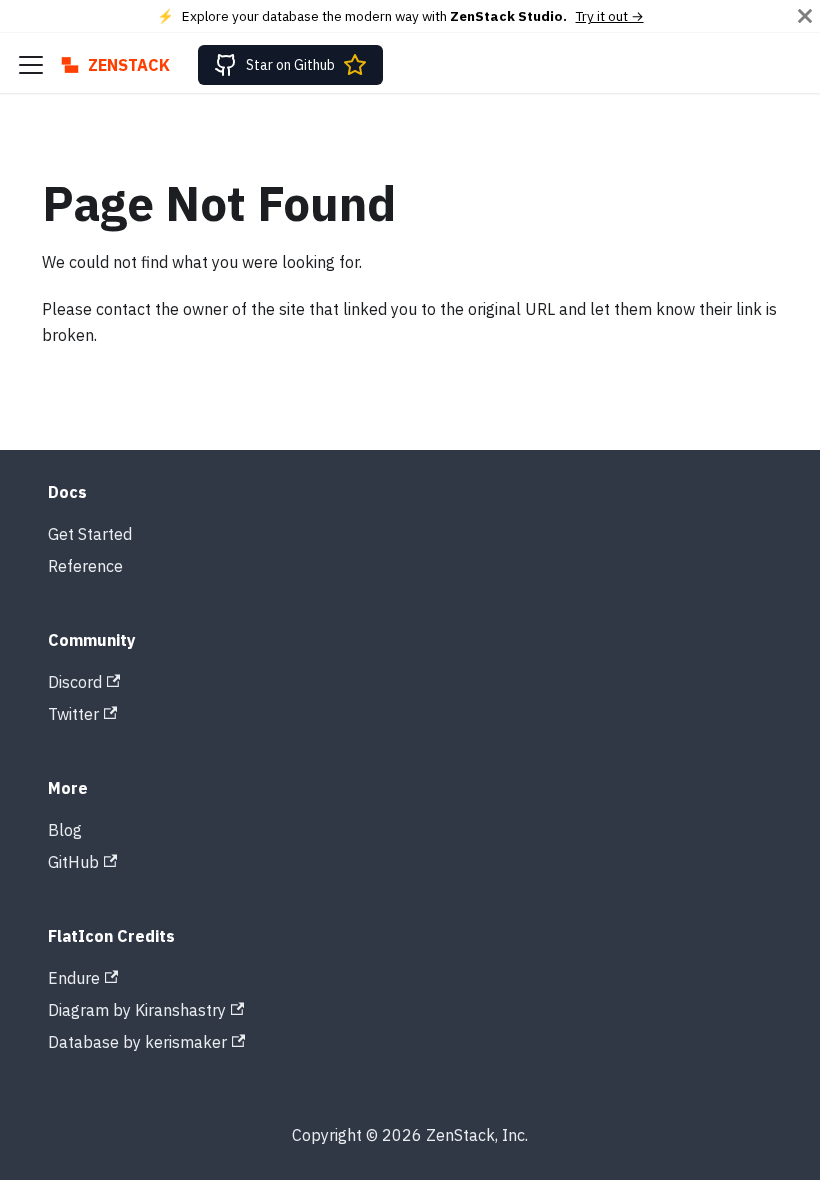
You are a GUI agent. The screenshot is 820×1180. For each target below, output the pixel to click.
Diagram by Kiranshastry (137, 1010)
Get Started (90, 534)
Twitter (73, 714)
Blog (65, 830)
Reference (85, 566)
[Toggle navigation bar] (31, 65)
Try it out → (610, 16)
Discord (75, 682)
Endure (74, 978)
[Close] (805, 16)
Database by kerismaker (137, 1042)
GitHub (73, 862)
